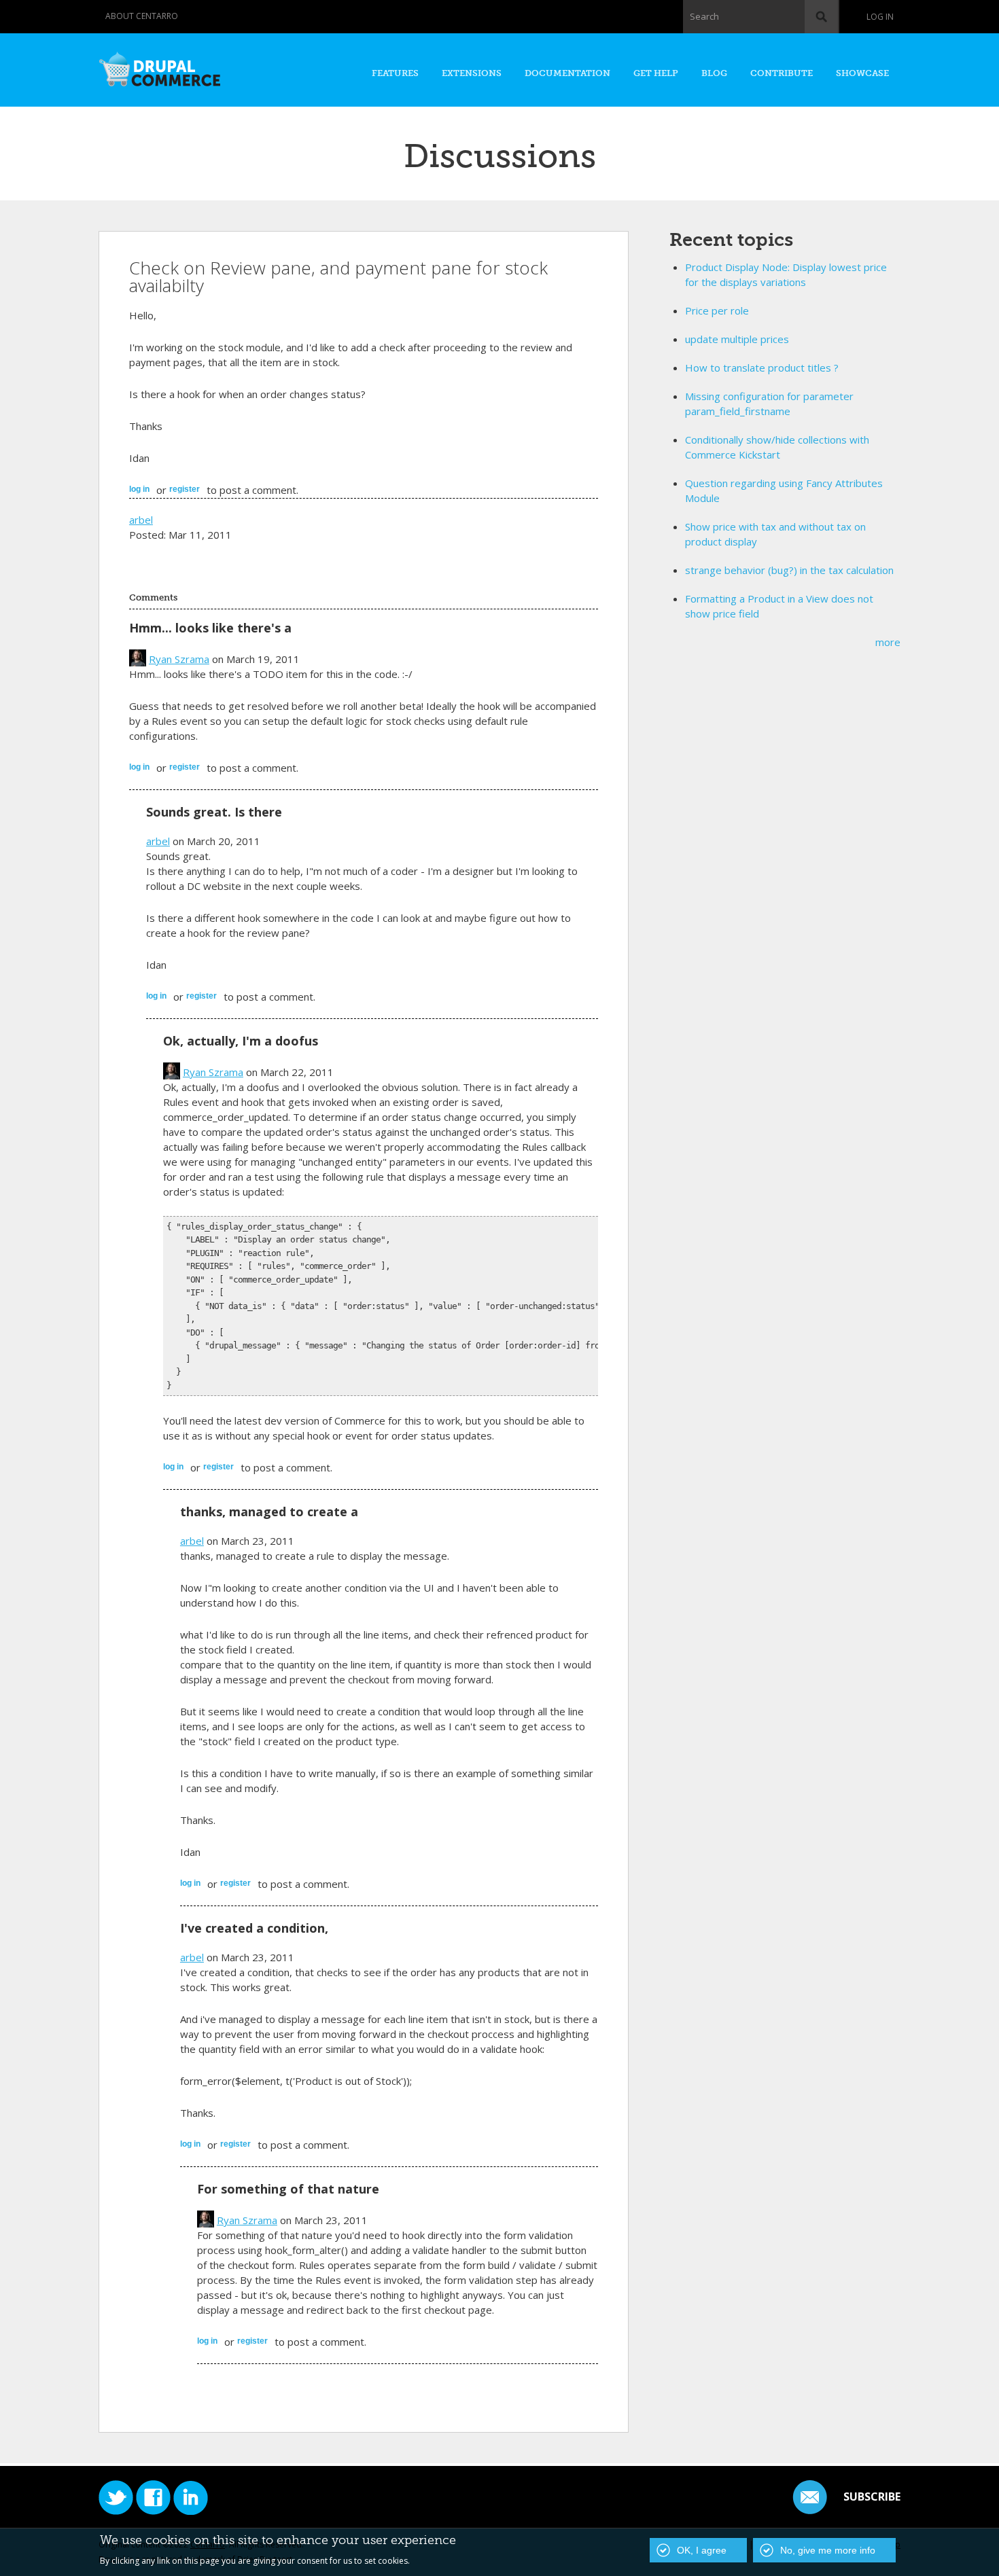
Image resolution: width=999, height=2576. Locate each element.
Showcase (862, 73)
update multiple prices (737, 339)
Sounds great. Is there (214, 812)
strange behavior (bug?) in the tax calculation (789, 570)
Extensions (472, 73)
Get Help (656, 73)
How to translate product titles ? (762, 368)
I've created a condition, (254, 1928)
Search (704, 16)
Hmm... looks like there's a (210, 628)
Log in (880, 17)
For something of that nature (288, 2189)
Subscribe (872, 2497)
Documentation (567, 73)
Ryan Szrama (179, 659)
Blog (714, 73)
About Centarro (142, 16)
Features (395, 73)
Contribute (782, 73)
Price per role (717, 310)
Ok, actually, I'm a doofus (241, 1041)
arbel (141, 520)
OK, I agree (702, 2550)
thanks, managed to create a (269, 1511)
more (888, 642)
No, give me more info (828, 2550)
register (185, 489)
